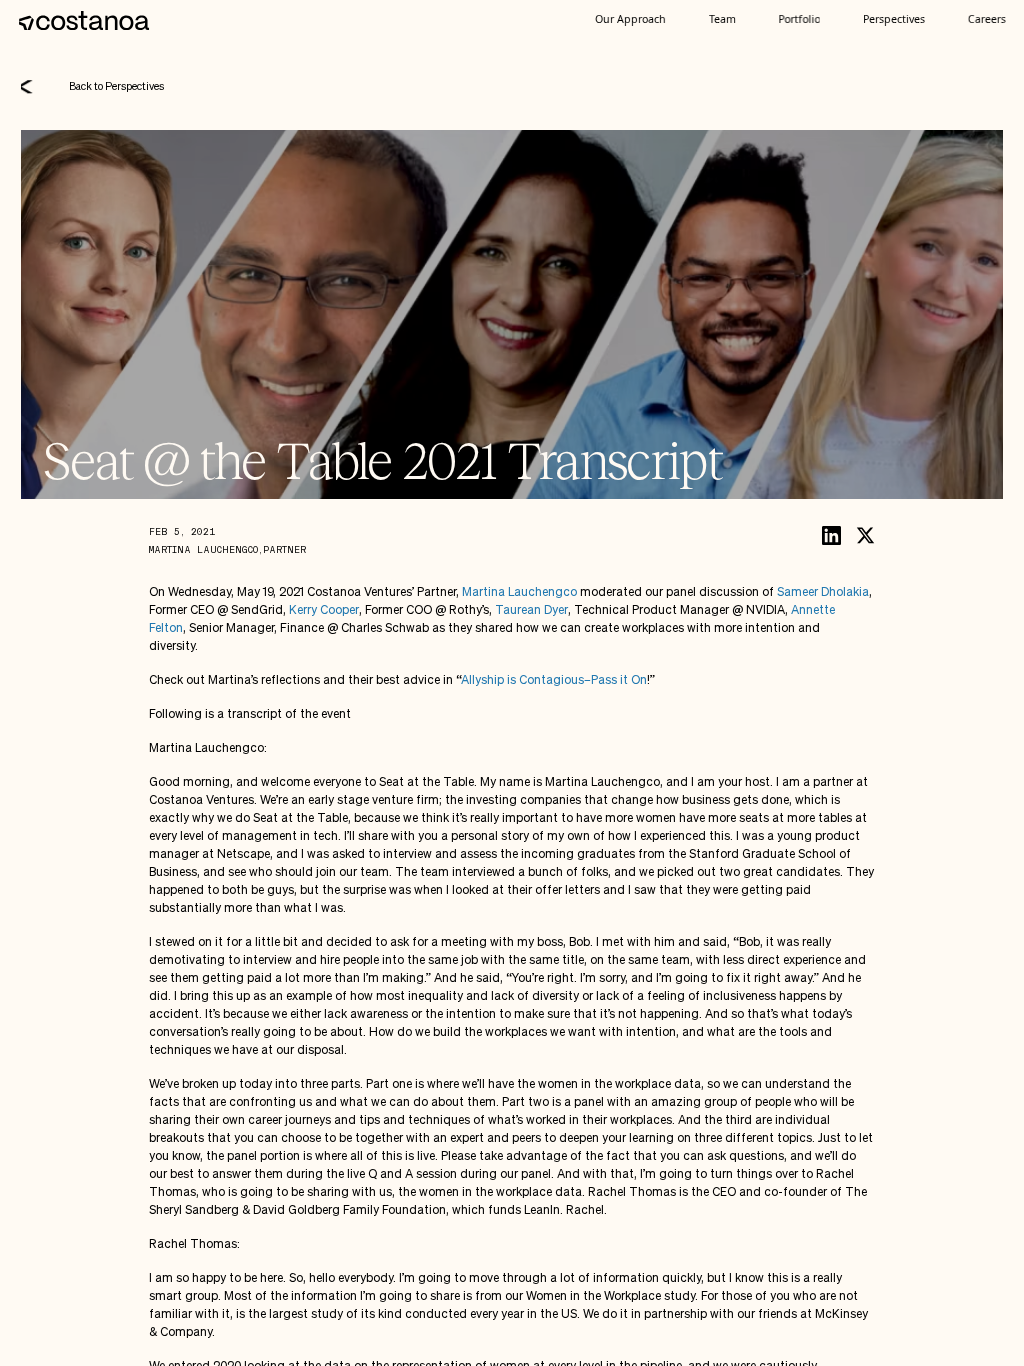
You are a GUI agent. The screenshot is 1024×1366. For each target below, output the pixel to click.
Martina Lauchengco (519, 591)
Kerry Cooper (324, 609)
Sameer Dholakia (823, 591)
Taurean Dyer (531, 609)
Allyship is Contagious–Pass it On (554, 679)
